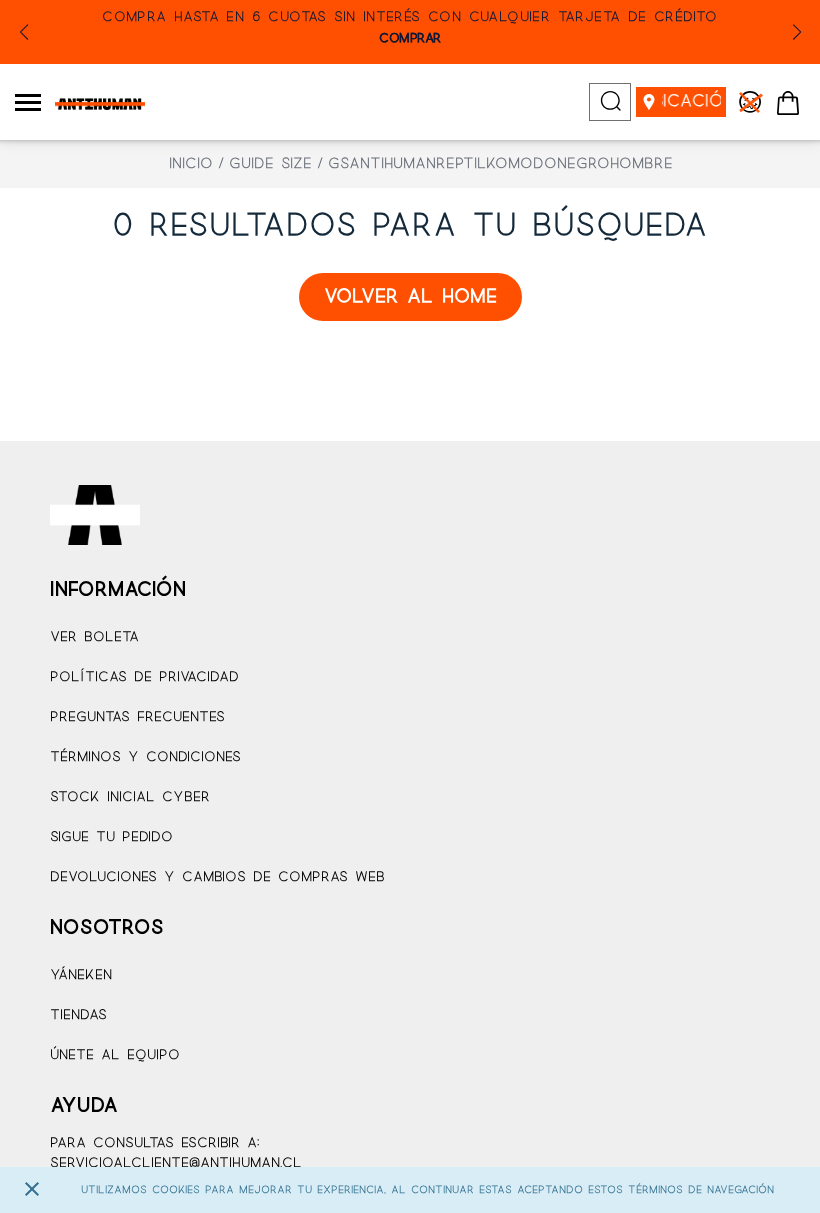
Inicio (191, 164)
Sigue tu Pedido (111, 837)
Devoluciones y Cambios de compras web (217, 877)
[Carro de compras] (788, 104)
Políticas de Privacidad (144, 677)
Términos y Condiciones (145, 757)
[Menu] (28, 102)
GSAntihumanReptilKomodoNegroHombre (500, 164)
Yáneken (81, 975)
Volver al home (410, 297)
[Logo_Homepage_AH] (92, 104)
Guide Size (270, 164)
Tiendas (78, 1015)
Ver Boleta (94, 637)
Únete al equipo (115, 1055)
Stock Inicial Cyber (130, 797)
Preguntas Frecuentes (137, 717)
